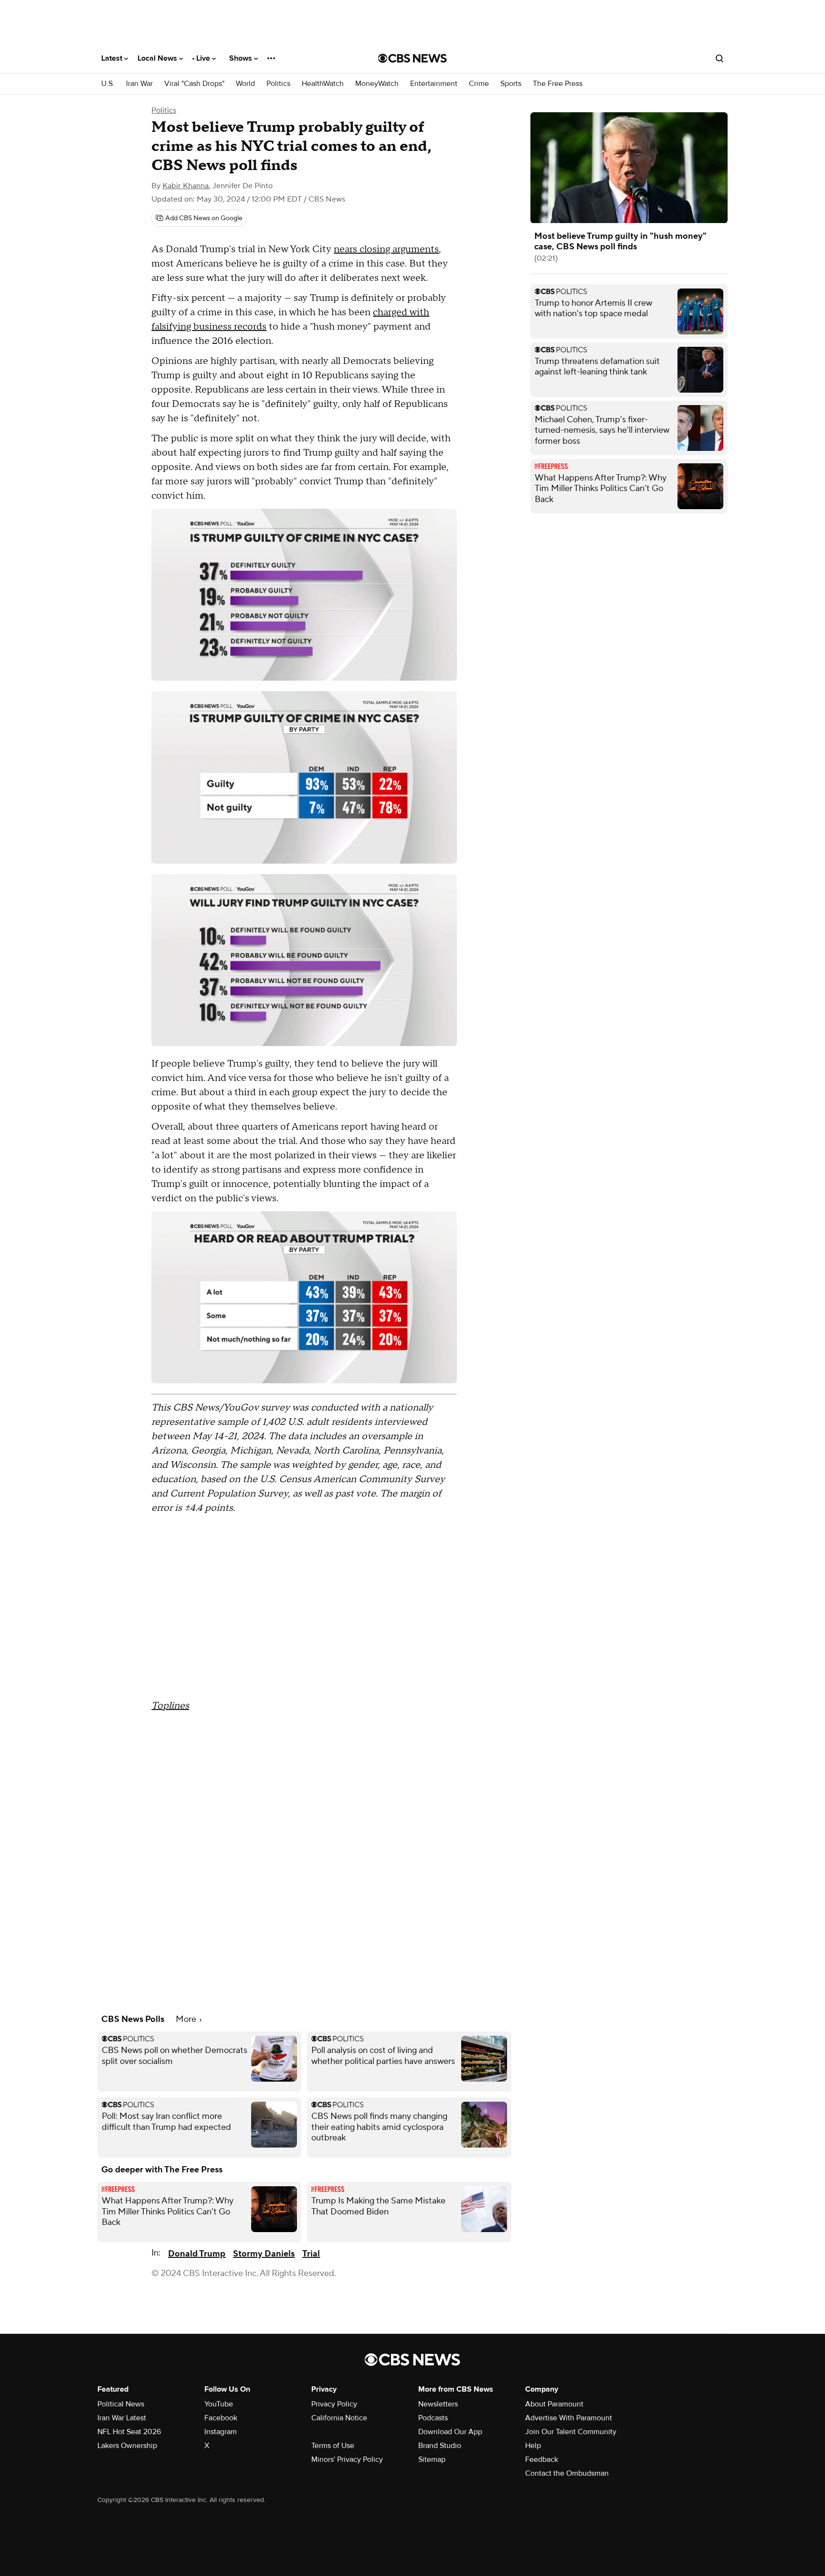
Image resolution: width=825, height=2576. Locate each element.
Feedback (542, 2459)
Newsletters (438, 2404)
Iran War (139, 84)
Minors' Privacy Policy (347, 2459)
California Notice (339, 2418)
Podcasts (433, 2418)
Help (533, 2446)
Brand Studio (440, 2446)
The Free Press (558, 84)
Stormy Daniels (264, 2254)
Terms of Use (333, 2446)
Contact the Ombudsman (567, 2473)
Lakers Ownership (127, 2446)
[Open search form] (719, 58)
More (187, 2019)
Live (204, 58)
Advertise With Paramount (569, 2418)
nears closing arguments (386, 249)
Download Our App (450, 2432)
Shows (242, 58)
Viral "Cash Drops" (194, 84)
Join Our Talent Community (571, 2432)
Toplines (170, 1706)
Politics (278, 84)
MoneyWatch (377, 84)
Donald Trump (197, 2254)
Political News (121, 2404)
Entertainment (434, 84)
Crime (479, 84)
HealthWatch (323, 84)
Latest (113, 58)
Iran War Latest (122, 2418)
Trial (311, 2254)
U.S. (108, 84)
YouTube (219, 2404)
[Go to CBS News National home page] (412, 58)
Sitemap (432, 2459)
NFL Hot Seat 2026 (129, 2432)
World (245, 84)
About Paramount (554, 2404)
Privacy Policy (334, 2404)
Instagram (221, 2432)
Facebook (221, 2418)
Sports (511, 84)
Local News (158, 58)
